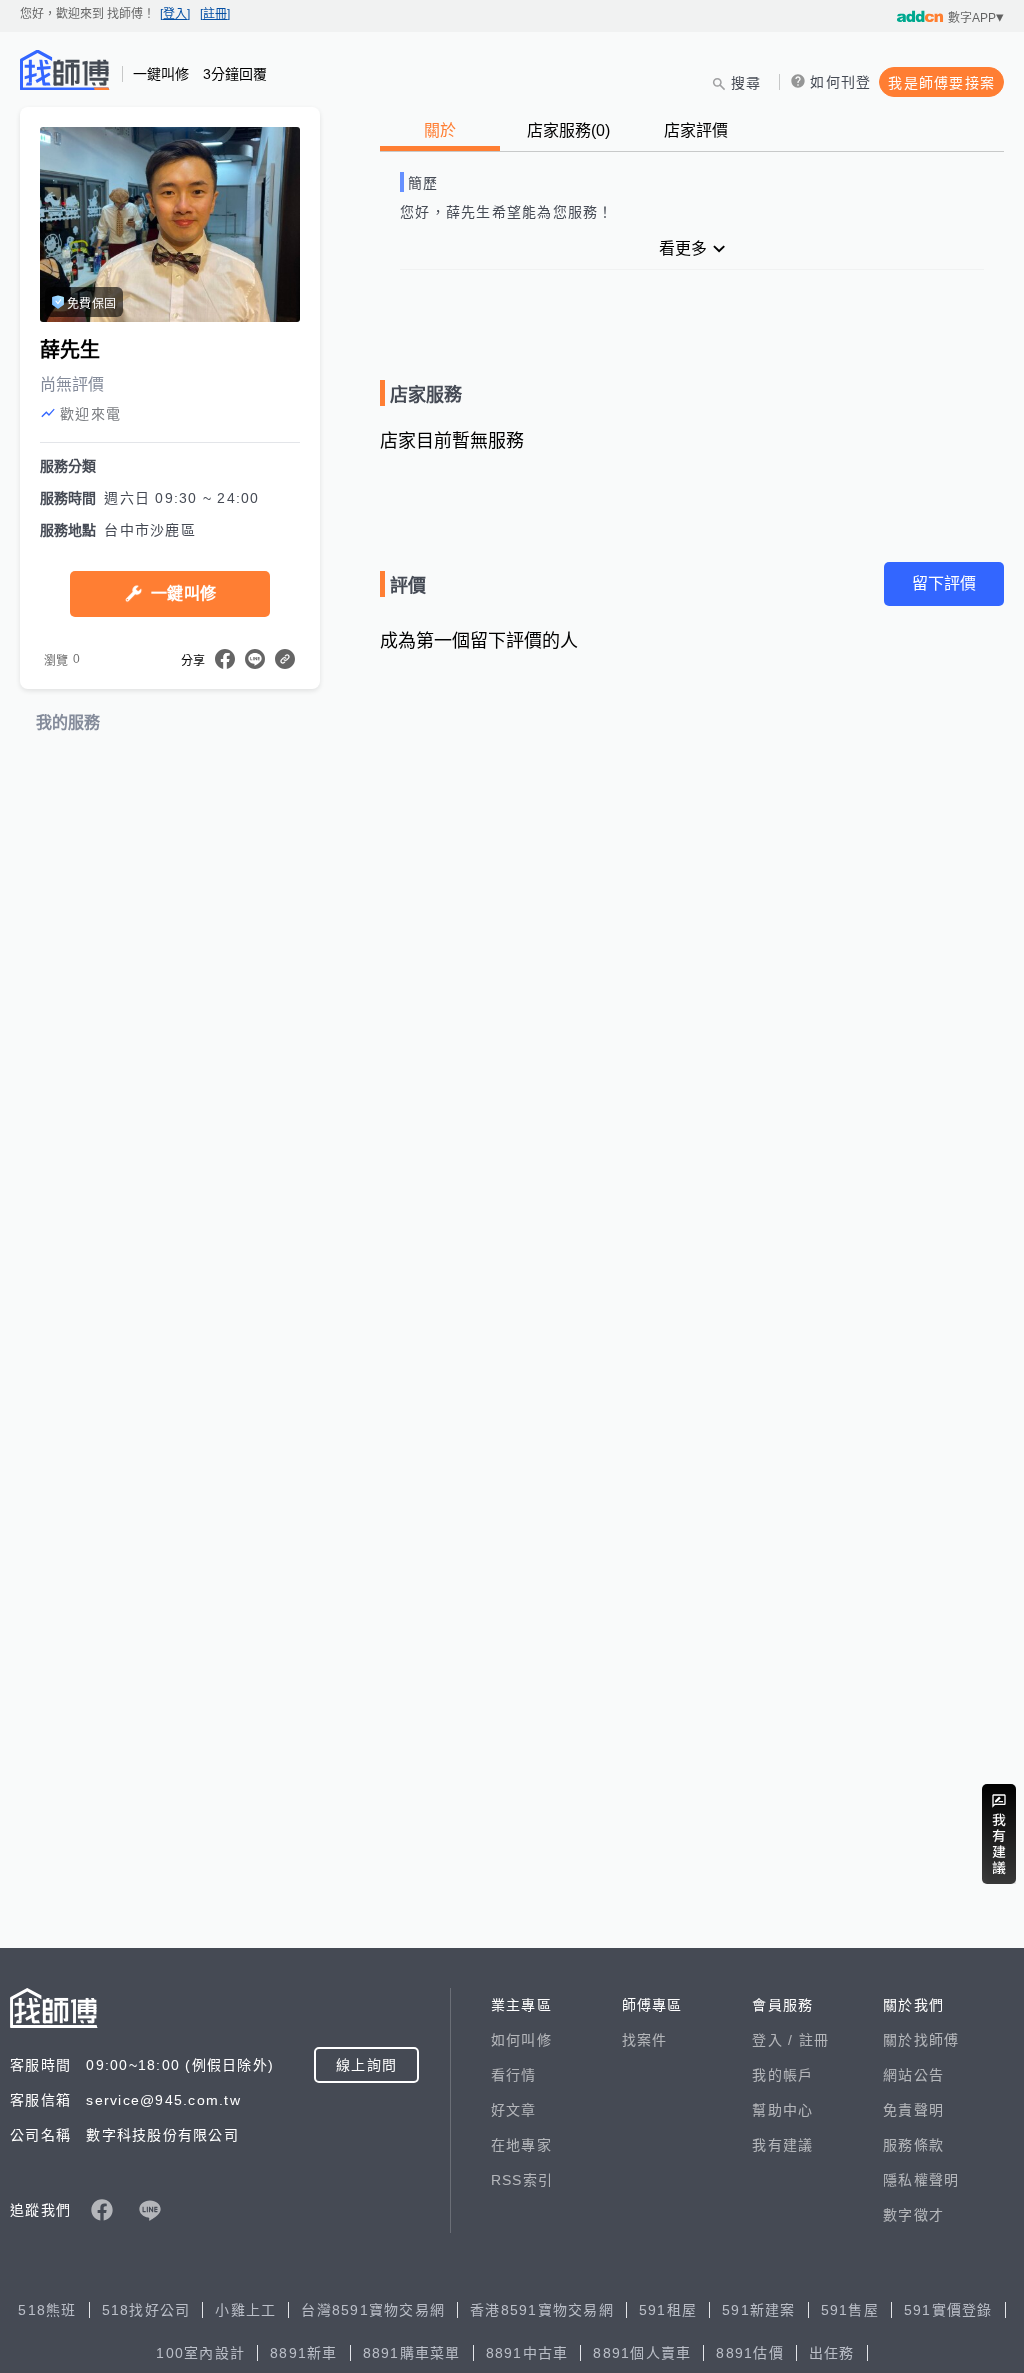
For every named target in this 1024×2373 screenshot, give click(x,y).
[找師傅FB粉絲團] (102, 2210)
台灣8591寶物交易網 (373, 2310)
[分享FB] (225, 659)
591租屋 (668, 2310)
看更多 (683, 248)
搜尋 (746, 83)
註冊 (814, 2040)
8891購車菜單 (412, 2353)
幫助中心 (782, 2110)
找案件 (645, 2040)
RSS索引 (522, 2180)
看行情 (514, 2075)
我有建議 (782, 2145)
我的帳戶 (782, 2075)
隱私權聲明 (921, 2180)
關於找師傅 (921, 2040)
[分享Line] (255, 659)
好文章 (514, 2110)
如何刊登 (840, 82)
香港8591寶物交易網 (542, 2310)
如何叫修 (521, 2040)
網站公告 (913, 2075)
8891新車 (304, 2353)
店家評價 (696, 130)
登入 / (775, 2040)
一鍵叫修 (183, 593)
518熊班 (47, 2310)
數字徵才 (913, 2215)
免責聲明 (913, 2110)
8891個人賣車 (642, 2353)
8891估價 (750, 2353)
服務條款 (913, 2145)
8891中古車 (527, 2353)
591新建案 (759, 2310)
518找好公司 (146, 2310)
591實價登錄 (948, 2310)
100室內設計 (200, 2353)
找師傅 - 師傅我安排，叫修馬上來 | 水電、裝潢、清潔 (65, 70)
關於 (440, 130)
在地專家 (521, 2145)
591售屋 (850, 2310)
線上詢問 (366, 2065)
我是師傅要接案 (941, 83)
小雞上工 (245, 2310)
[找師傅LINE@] (150, 2210)
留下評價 (944, 583)
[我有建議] (999, 1834)
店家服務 (568, 130)
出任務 (832, 2353)
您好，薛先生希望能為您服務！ (507, 212)
